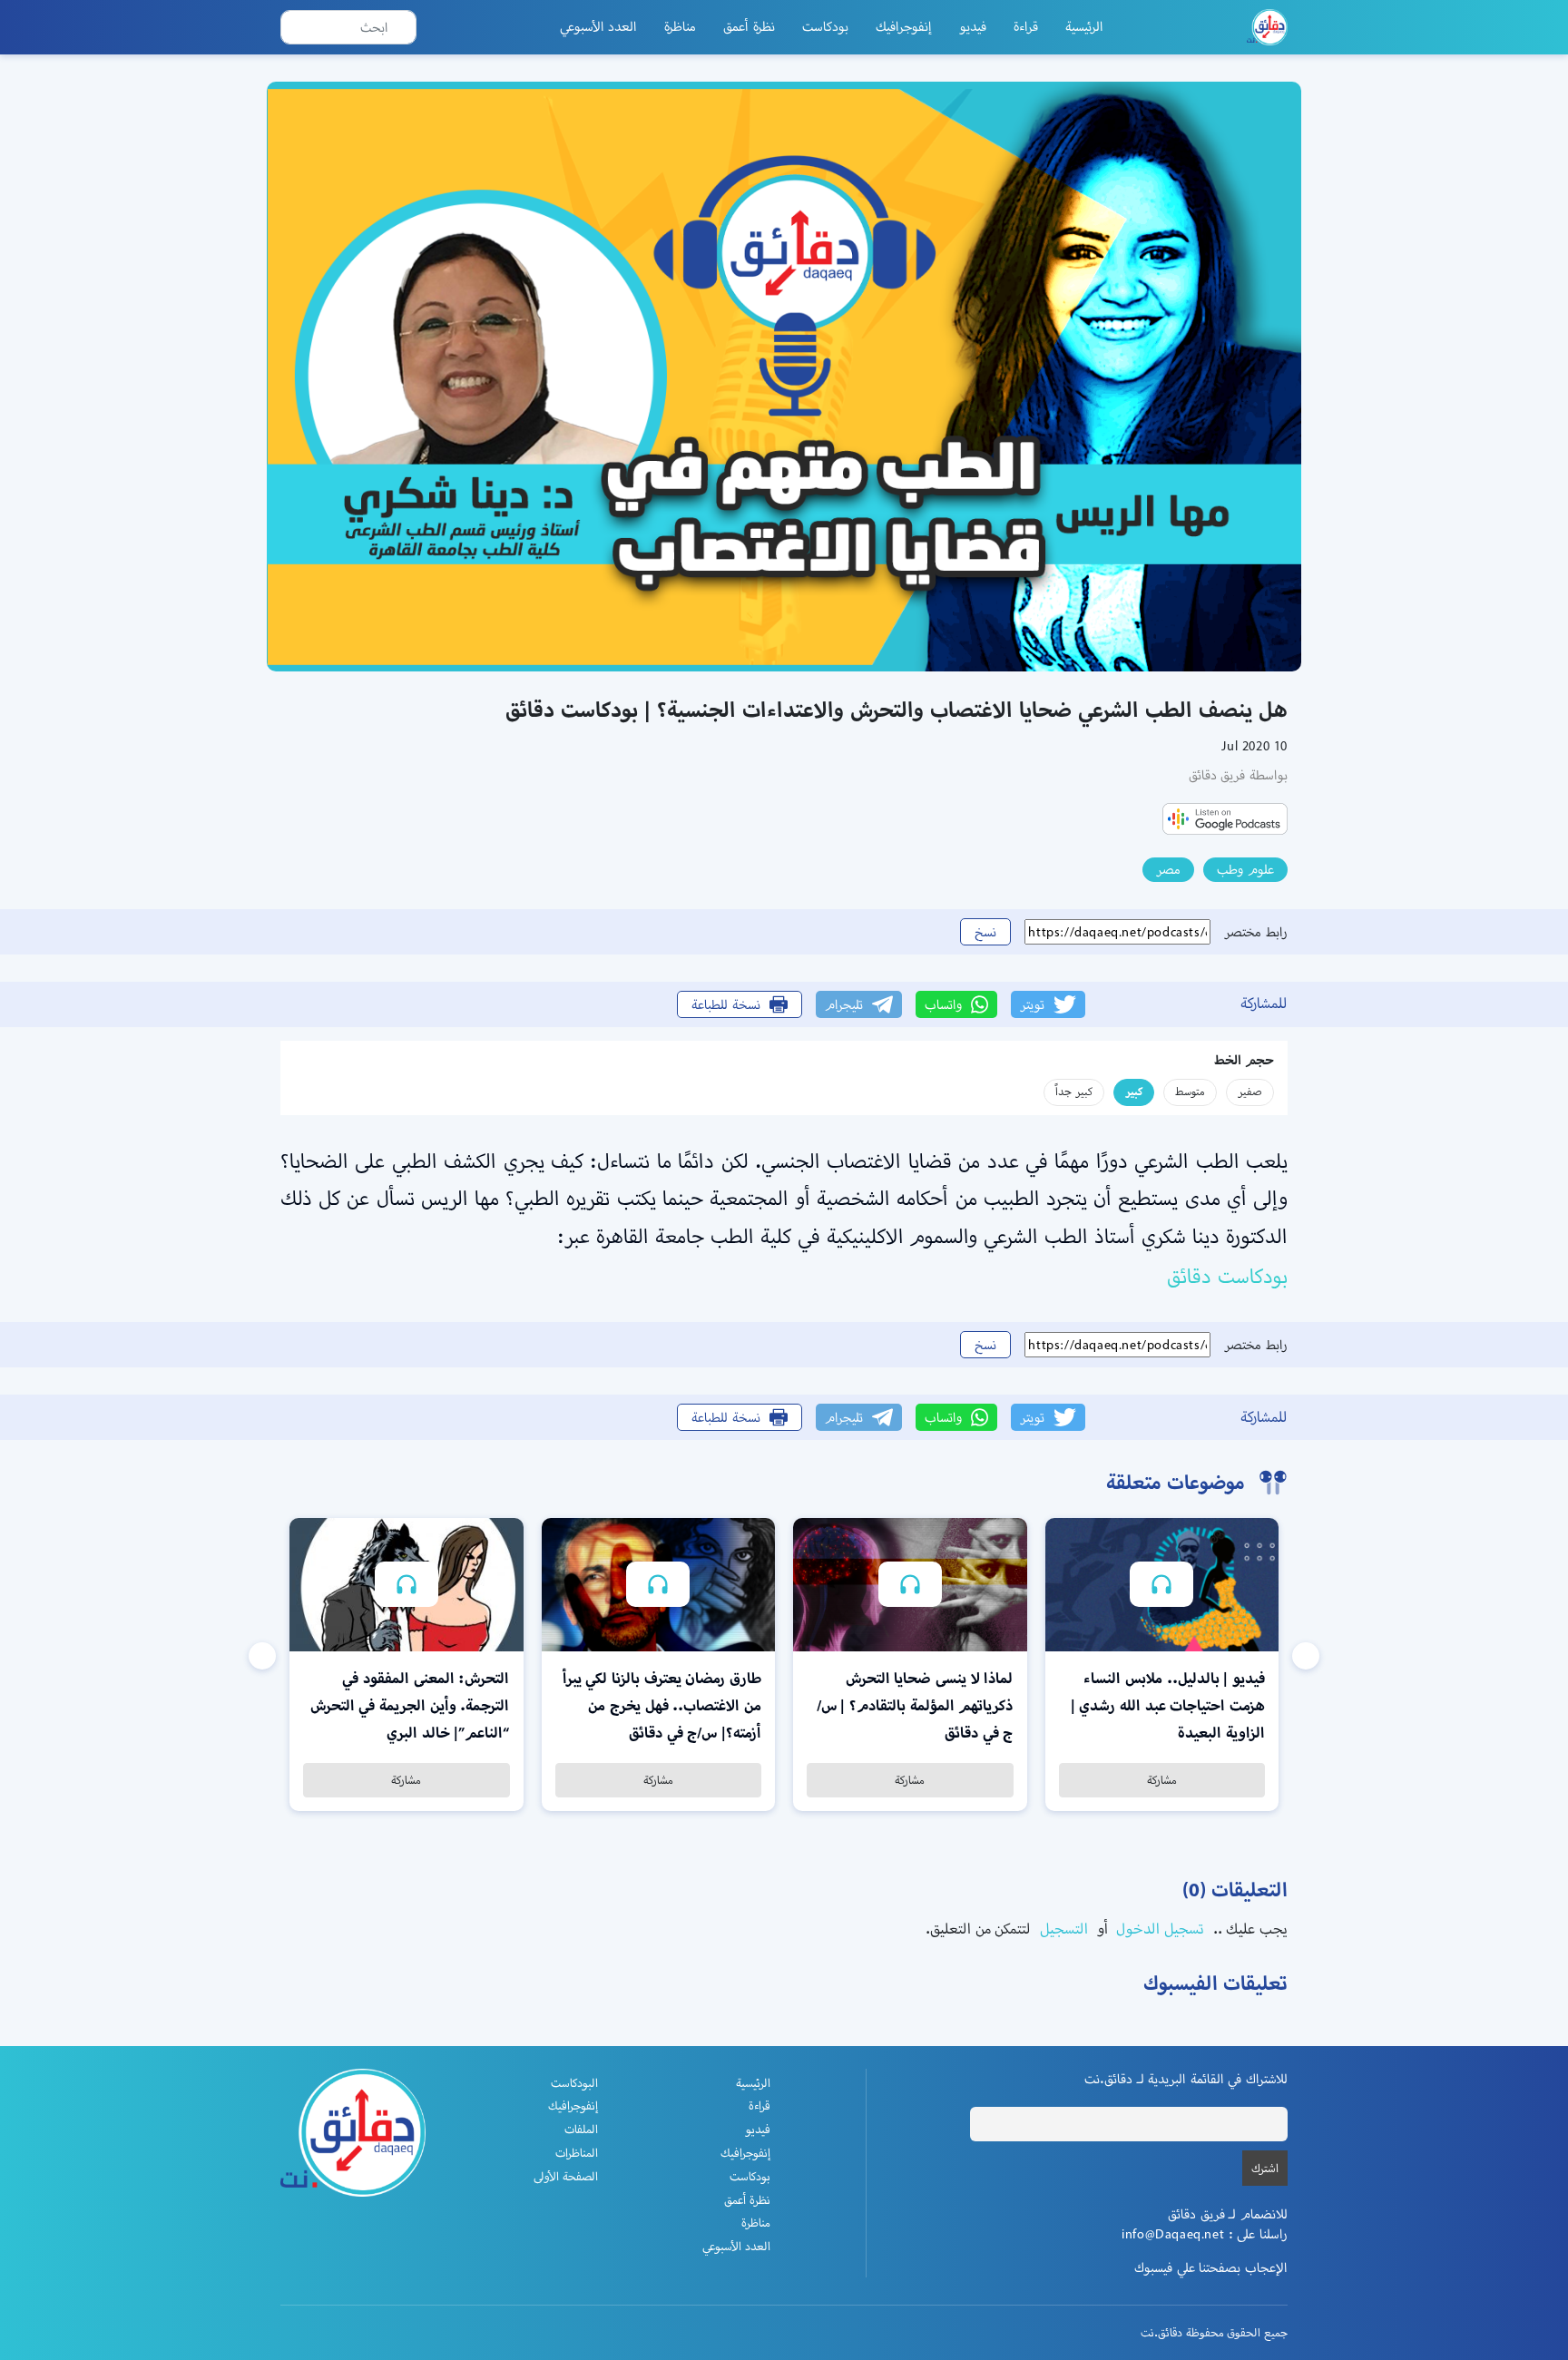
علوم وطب (1245, 869)
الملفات (581, 2129)
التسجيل (1062, 1929)
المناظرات (577, 2153)
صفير (1250, 1091)
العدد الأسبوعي (599, 26)
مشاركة (1162, 1780)
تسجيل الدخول (1158, 1929)
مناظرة (680, 26)
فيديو (973, 26)
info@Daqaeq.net (1173, 2234)
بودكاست (825, 26)
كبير (1134, 1091)
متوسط (1190, 1091)
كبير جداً (1074, 1091)
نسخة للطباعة (726, 1004)
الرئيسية (1084, 26)
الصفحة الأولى (566, 2176)
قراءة (1026, 26)
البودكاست (574, 2083)
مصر (1168, 869)
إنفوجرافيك (904, 26)
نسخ (985, 932)
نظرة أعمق (749, 26)
